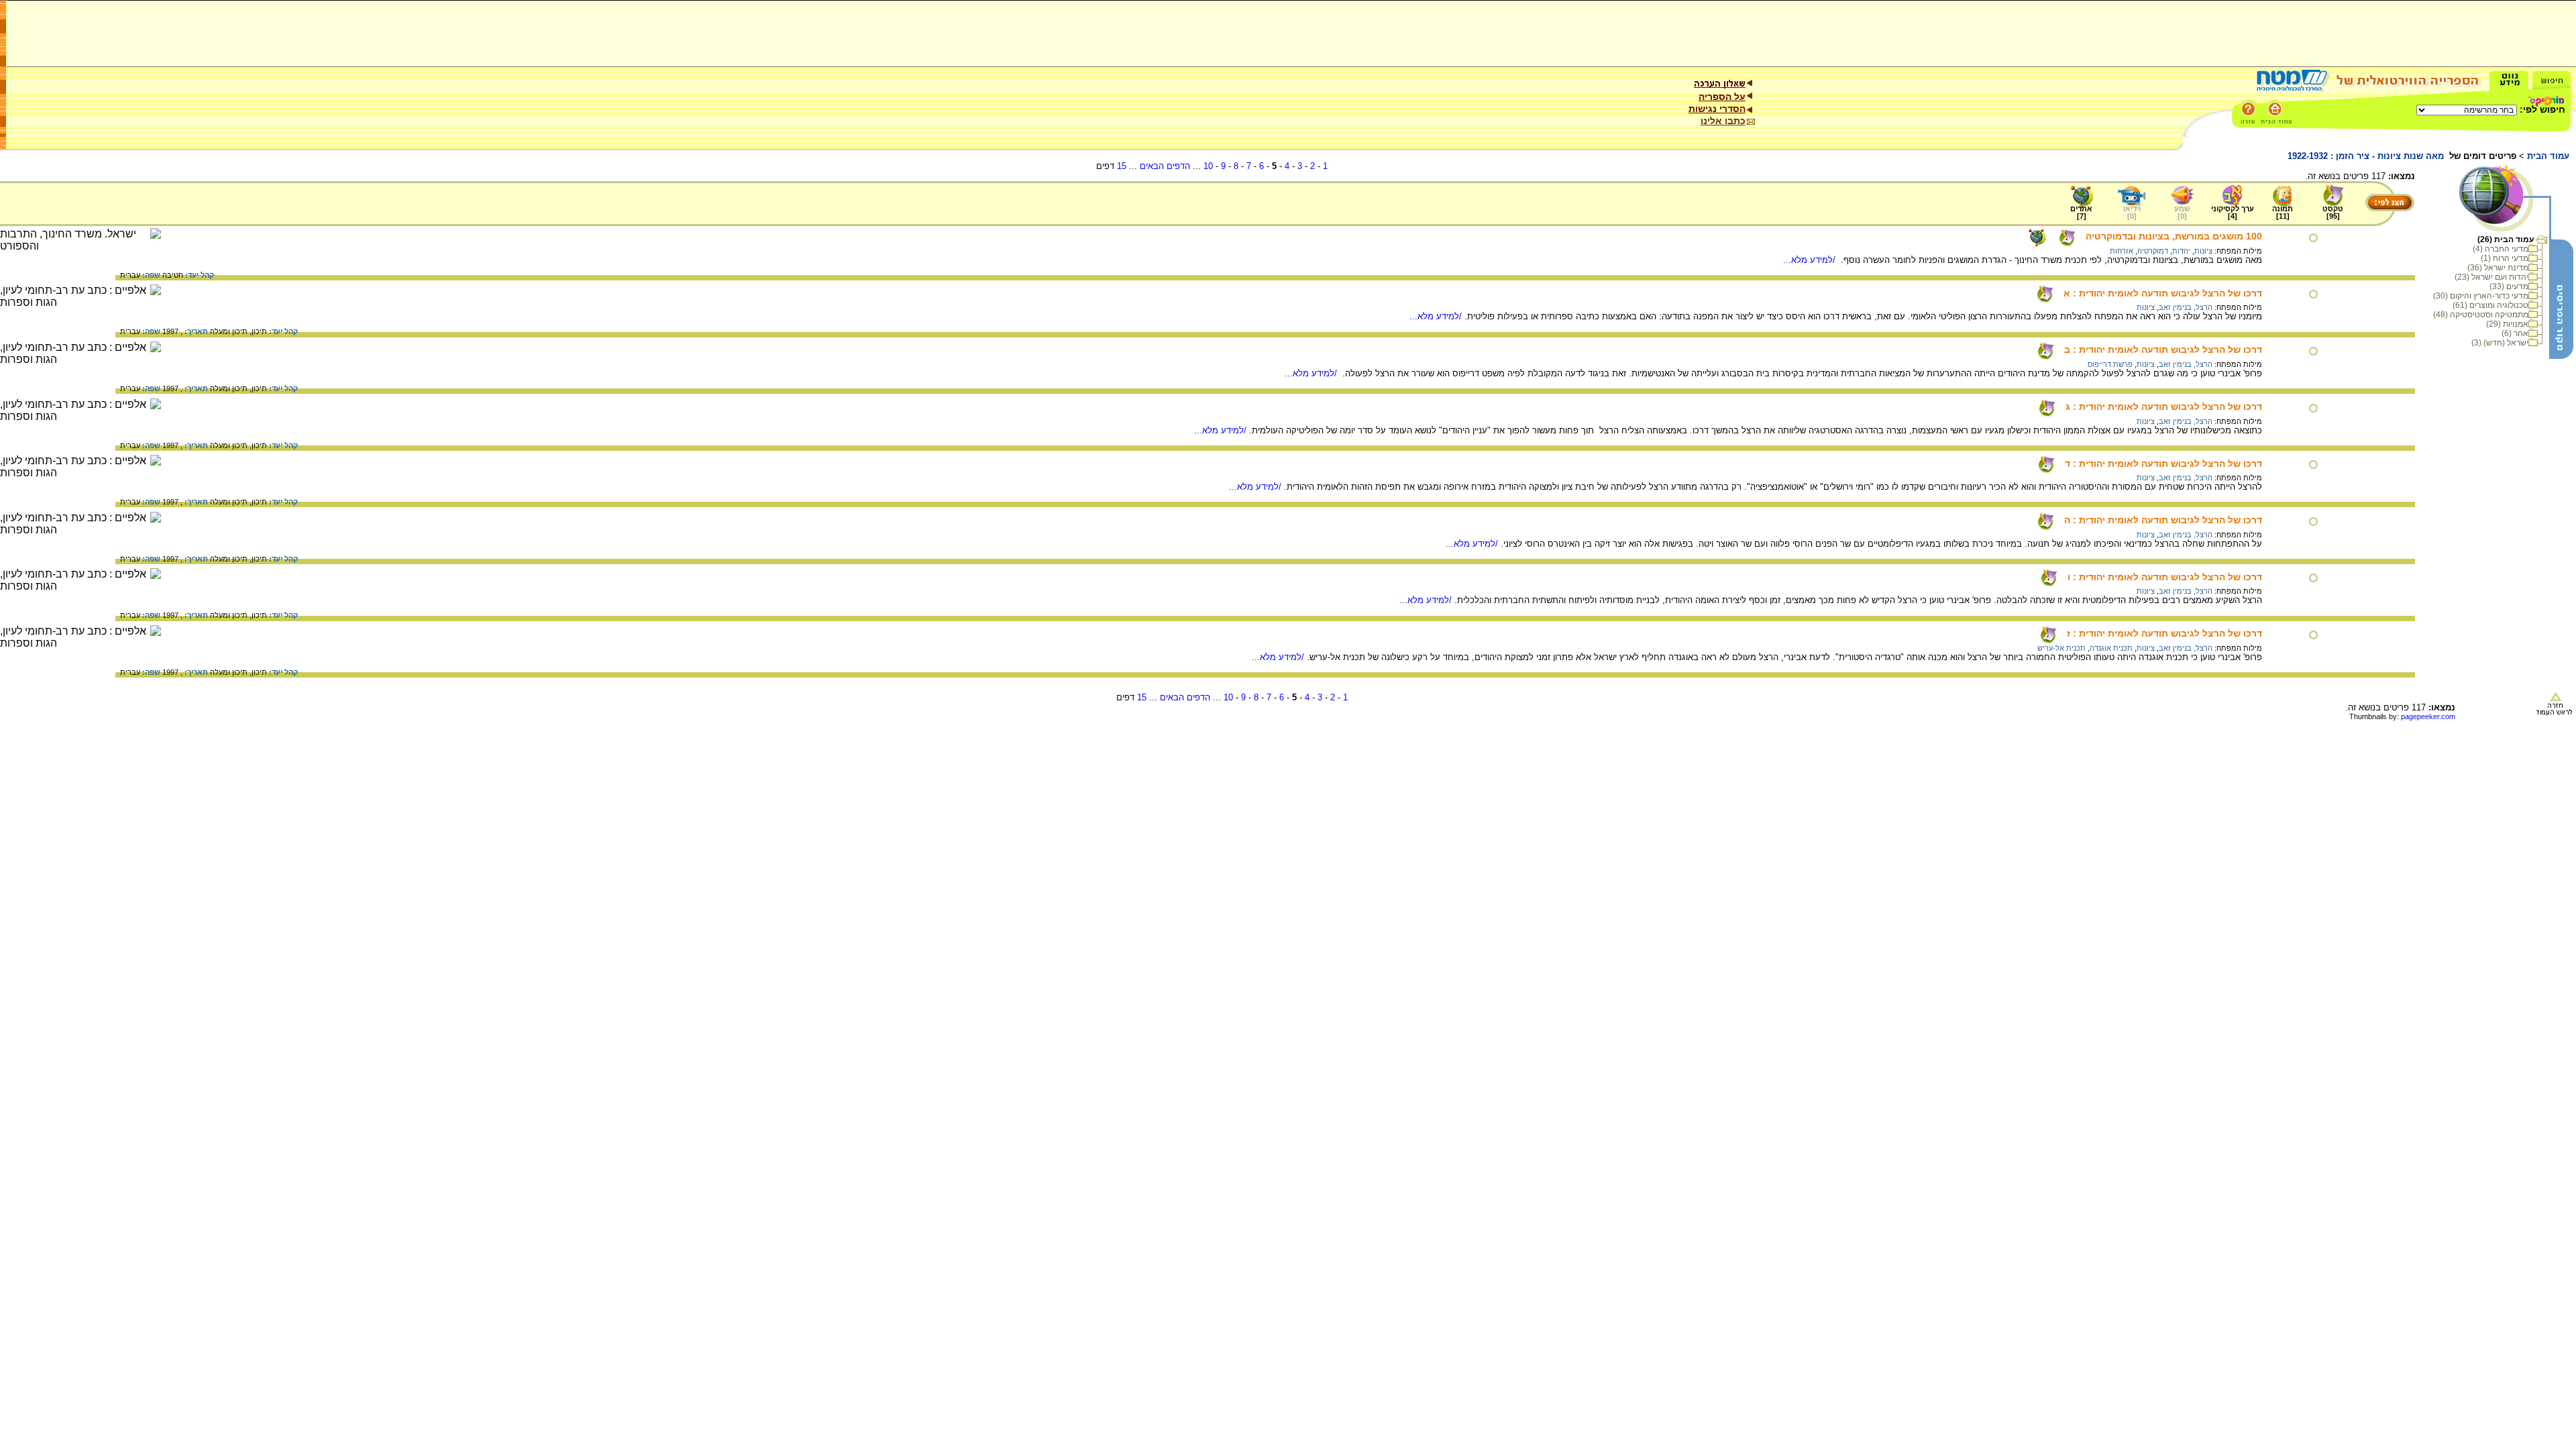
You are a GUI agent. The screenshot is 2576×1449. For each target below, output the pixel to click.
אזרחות (2122, 251)
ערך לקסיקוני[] (2233, 212)
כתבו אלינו (1723, 121)
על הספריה (1722, 97)
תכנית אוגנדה (2111, 648)
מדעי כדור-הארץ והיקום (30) (2481, 296)
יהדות (2181, 251)
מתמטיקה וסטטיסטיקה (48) (2481, 315)
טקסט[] (2333, 212)
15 (1122, 166)
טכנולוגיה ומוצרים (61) (2490, 305)
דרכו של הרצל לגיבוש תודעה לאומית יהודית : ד (2163, 464)
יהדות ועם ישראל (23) (2491, 277)
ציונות (2203, 251)
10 (1208, 166)
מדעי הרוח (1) (2505, 258)
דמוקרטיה (2153, 251)
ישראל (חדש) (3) (2500, 343)
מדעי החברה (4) (2501, 249)
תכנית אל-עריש (2061, 648)
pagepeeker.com (2428, 716)
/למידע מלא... (1811, 260)
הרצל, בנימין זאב (2186, 307)
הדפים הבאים (1165, 166)
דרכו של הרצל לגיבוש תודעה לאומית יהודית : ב (2163, 350)
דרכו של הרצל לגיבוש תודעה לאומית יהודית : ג (2164, 407)
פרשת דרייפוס (2110, 364)
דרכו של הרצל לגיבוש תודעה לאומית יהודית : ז (2164, 633)
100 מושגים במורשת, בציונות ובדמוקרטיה (2174, 236)
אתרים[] (2081, 212)
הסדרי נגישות (1717, 109)
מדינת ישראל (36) (2498, 268)
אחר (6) (2515, 333)
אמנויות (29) (2507, 324)
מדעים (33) (2509, 286)
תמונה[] (2283, 212)
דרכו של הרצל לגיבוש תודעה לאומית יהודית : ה (2163, 520)
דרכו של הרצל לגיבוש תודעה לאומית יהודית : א (2163, 293)
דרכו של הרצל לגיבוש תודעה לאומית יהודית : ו (2165, 577)
